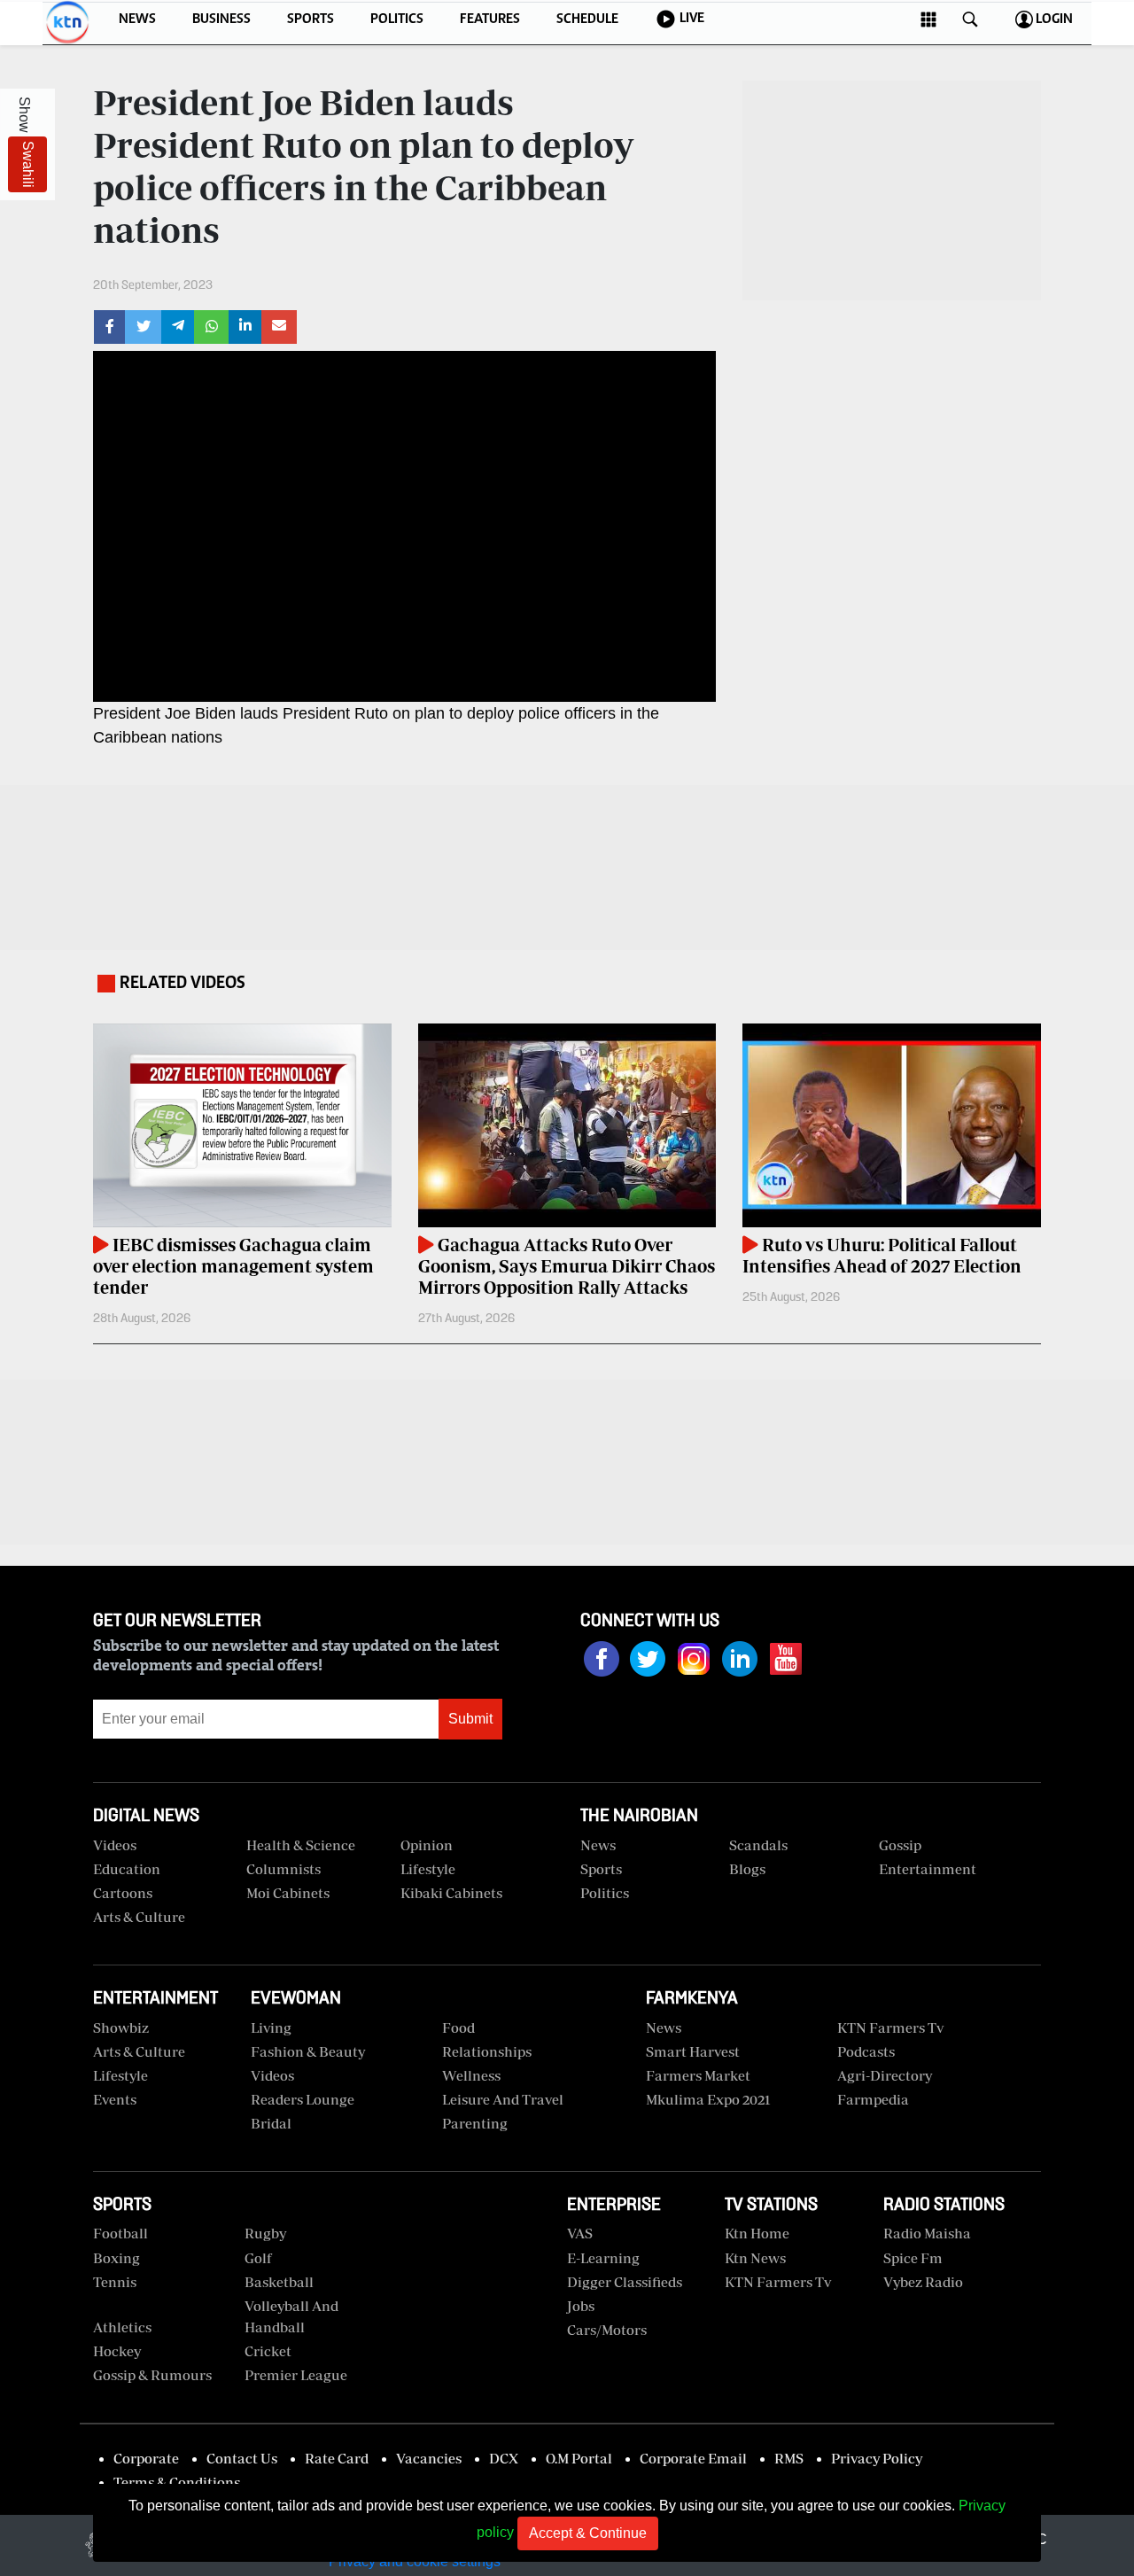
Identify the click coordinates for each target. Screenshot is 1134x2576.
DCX (504, 2458)
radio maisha (927, 2233)
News (598, 1845)
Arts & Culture (139, 1917)
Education (127, 1869)
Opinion (427, 1845)
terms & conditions (177, 2482)
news (664, 2027)
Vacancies (429, 2458)
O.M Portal (579, 2458)
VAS (580, 2233)
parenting (475, 2123)
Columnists (283, 1869)
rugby (265, 2233)
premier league (296, 2375)
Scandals (758, 1845)
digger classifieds (625, 2282)
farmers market (698, 2075)
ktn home (757, 2233)
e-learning (603, 2258)
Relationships (487, 2051)
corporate (146, 2458)
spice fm (913, 2258)
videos (115, 1845)
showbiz (121, 2027)
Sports (601, 1869)
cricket (268, 2351)
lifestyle (120, 2075)
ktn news (755, 2258)
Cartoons (123, 1893)
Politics (605, 1893)
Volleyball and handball (291, 2316)
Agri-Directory (885, 2075)
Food (458, 2027)
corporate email (693, 2458)
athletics (122, 2327)
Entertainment (928, 1869)
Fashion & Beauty (308, 2051)
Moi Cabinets (288, 1893)
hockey (117, 2351)
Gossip (900, 1845)
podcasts (866, 2051)
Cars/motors (607, 2330)
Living (271, 2027)
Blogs (747, 1869)
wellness (471, 2075)
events (115, 2099)
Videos (272, 2075)
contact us (242, 2458)
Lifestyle (428, 1869)
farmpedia (873, 2099)
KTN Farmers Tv (778, 2282)
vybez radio (923, 2282)
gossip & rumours (152, 2375)
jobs (581, 2306)
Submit (470, 1719)
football (120, 2233)
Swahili (28, 164)
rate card (337, 2458)
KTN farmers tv (890, 2027)
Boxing (117, 2258)
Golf (258, 2258)
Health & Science (301, 1845)
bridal (271, 2123)
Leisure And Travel (503, 2099)
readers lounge (303, 2099)
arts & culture (139, 2051)
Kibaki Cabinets (451, 1893)
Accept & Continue (588, 2533)
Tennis (115, 2282)
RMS (789, 2458)
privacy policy (877, 2458)
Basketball (279, 2282)
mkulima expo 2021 (708, 2099)
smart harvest (693, 2051)
